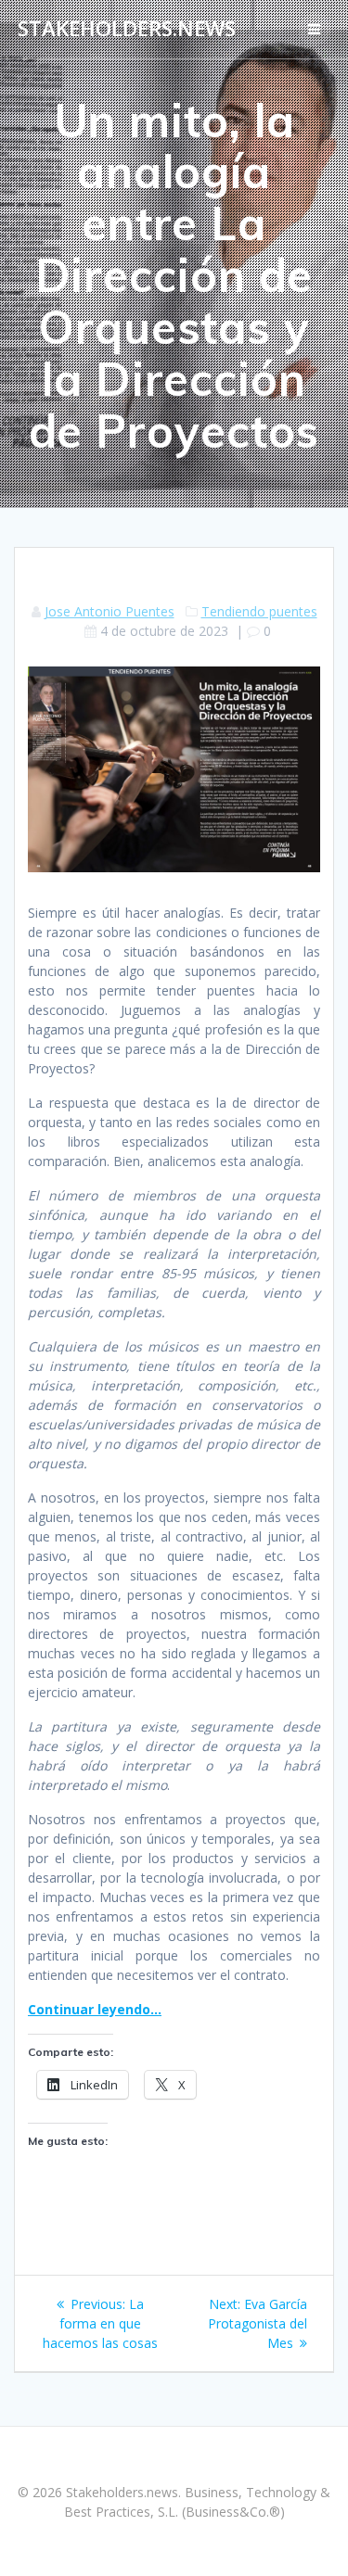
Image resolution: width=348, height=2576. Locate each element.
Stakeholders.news (127, 29)
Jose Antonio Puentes (110, 611)
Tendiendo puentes (259, 611)
